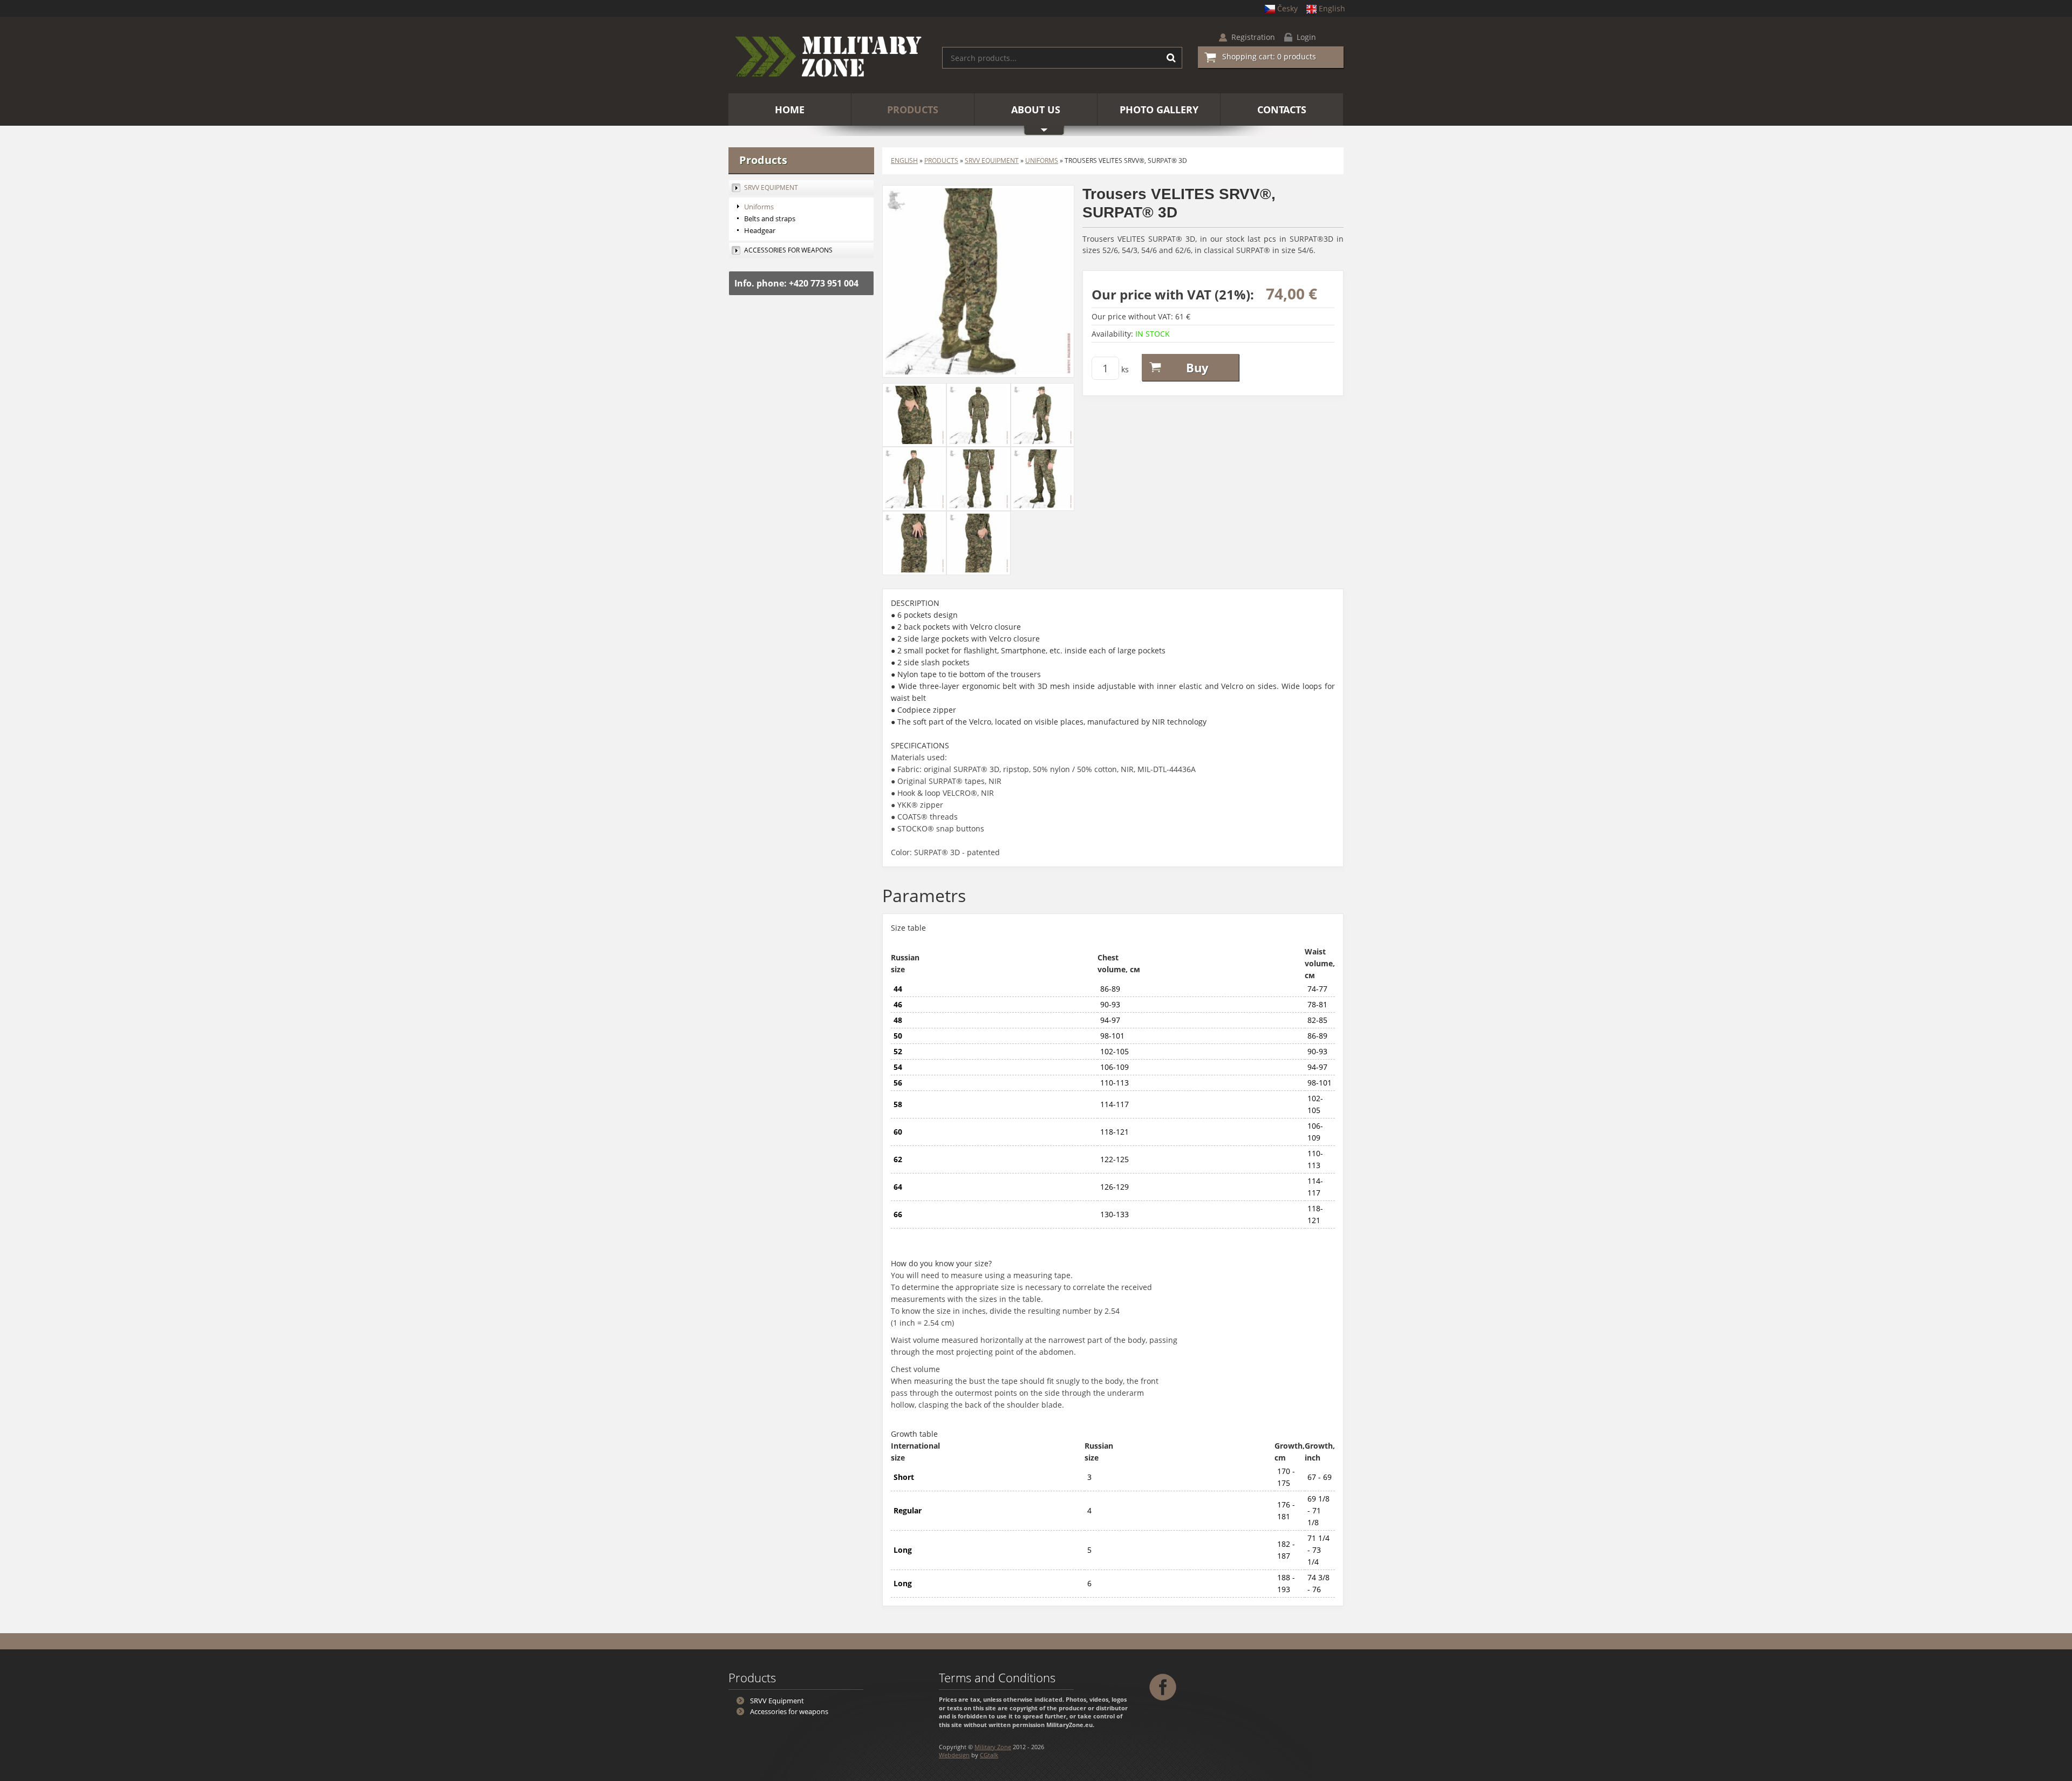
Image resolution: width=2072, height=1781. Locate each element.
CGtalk (989, 1755)
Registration (1253, 37)
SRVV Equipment (992, 161)
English (1332, 8)
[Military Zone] (827, 58)
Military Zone (993, 1747)
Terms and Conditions (997, 1677)
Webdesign (954, 1755)
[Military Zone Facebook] (1164, 1686)
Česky (1287, 8)
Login (1306, 37)
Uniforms (1042, 161)
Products (941, 161)
